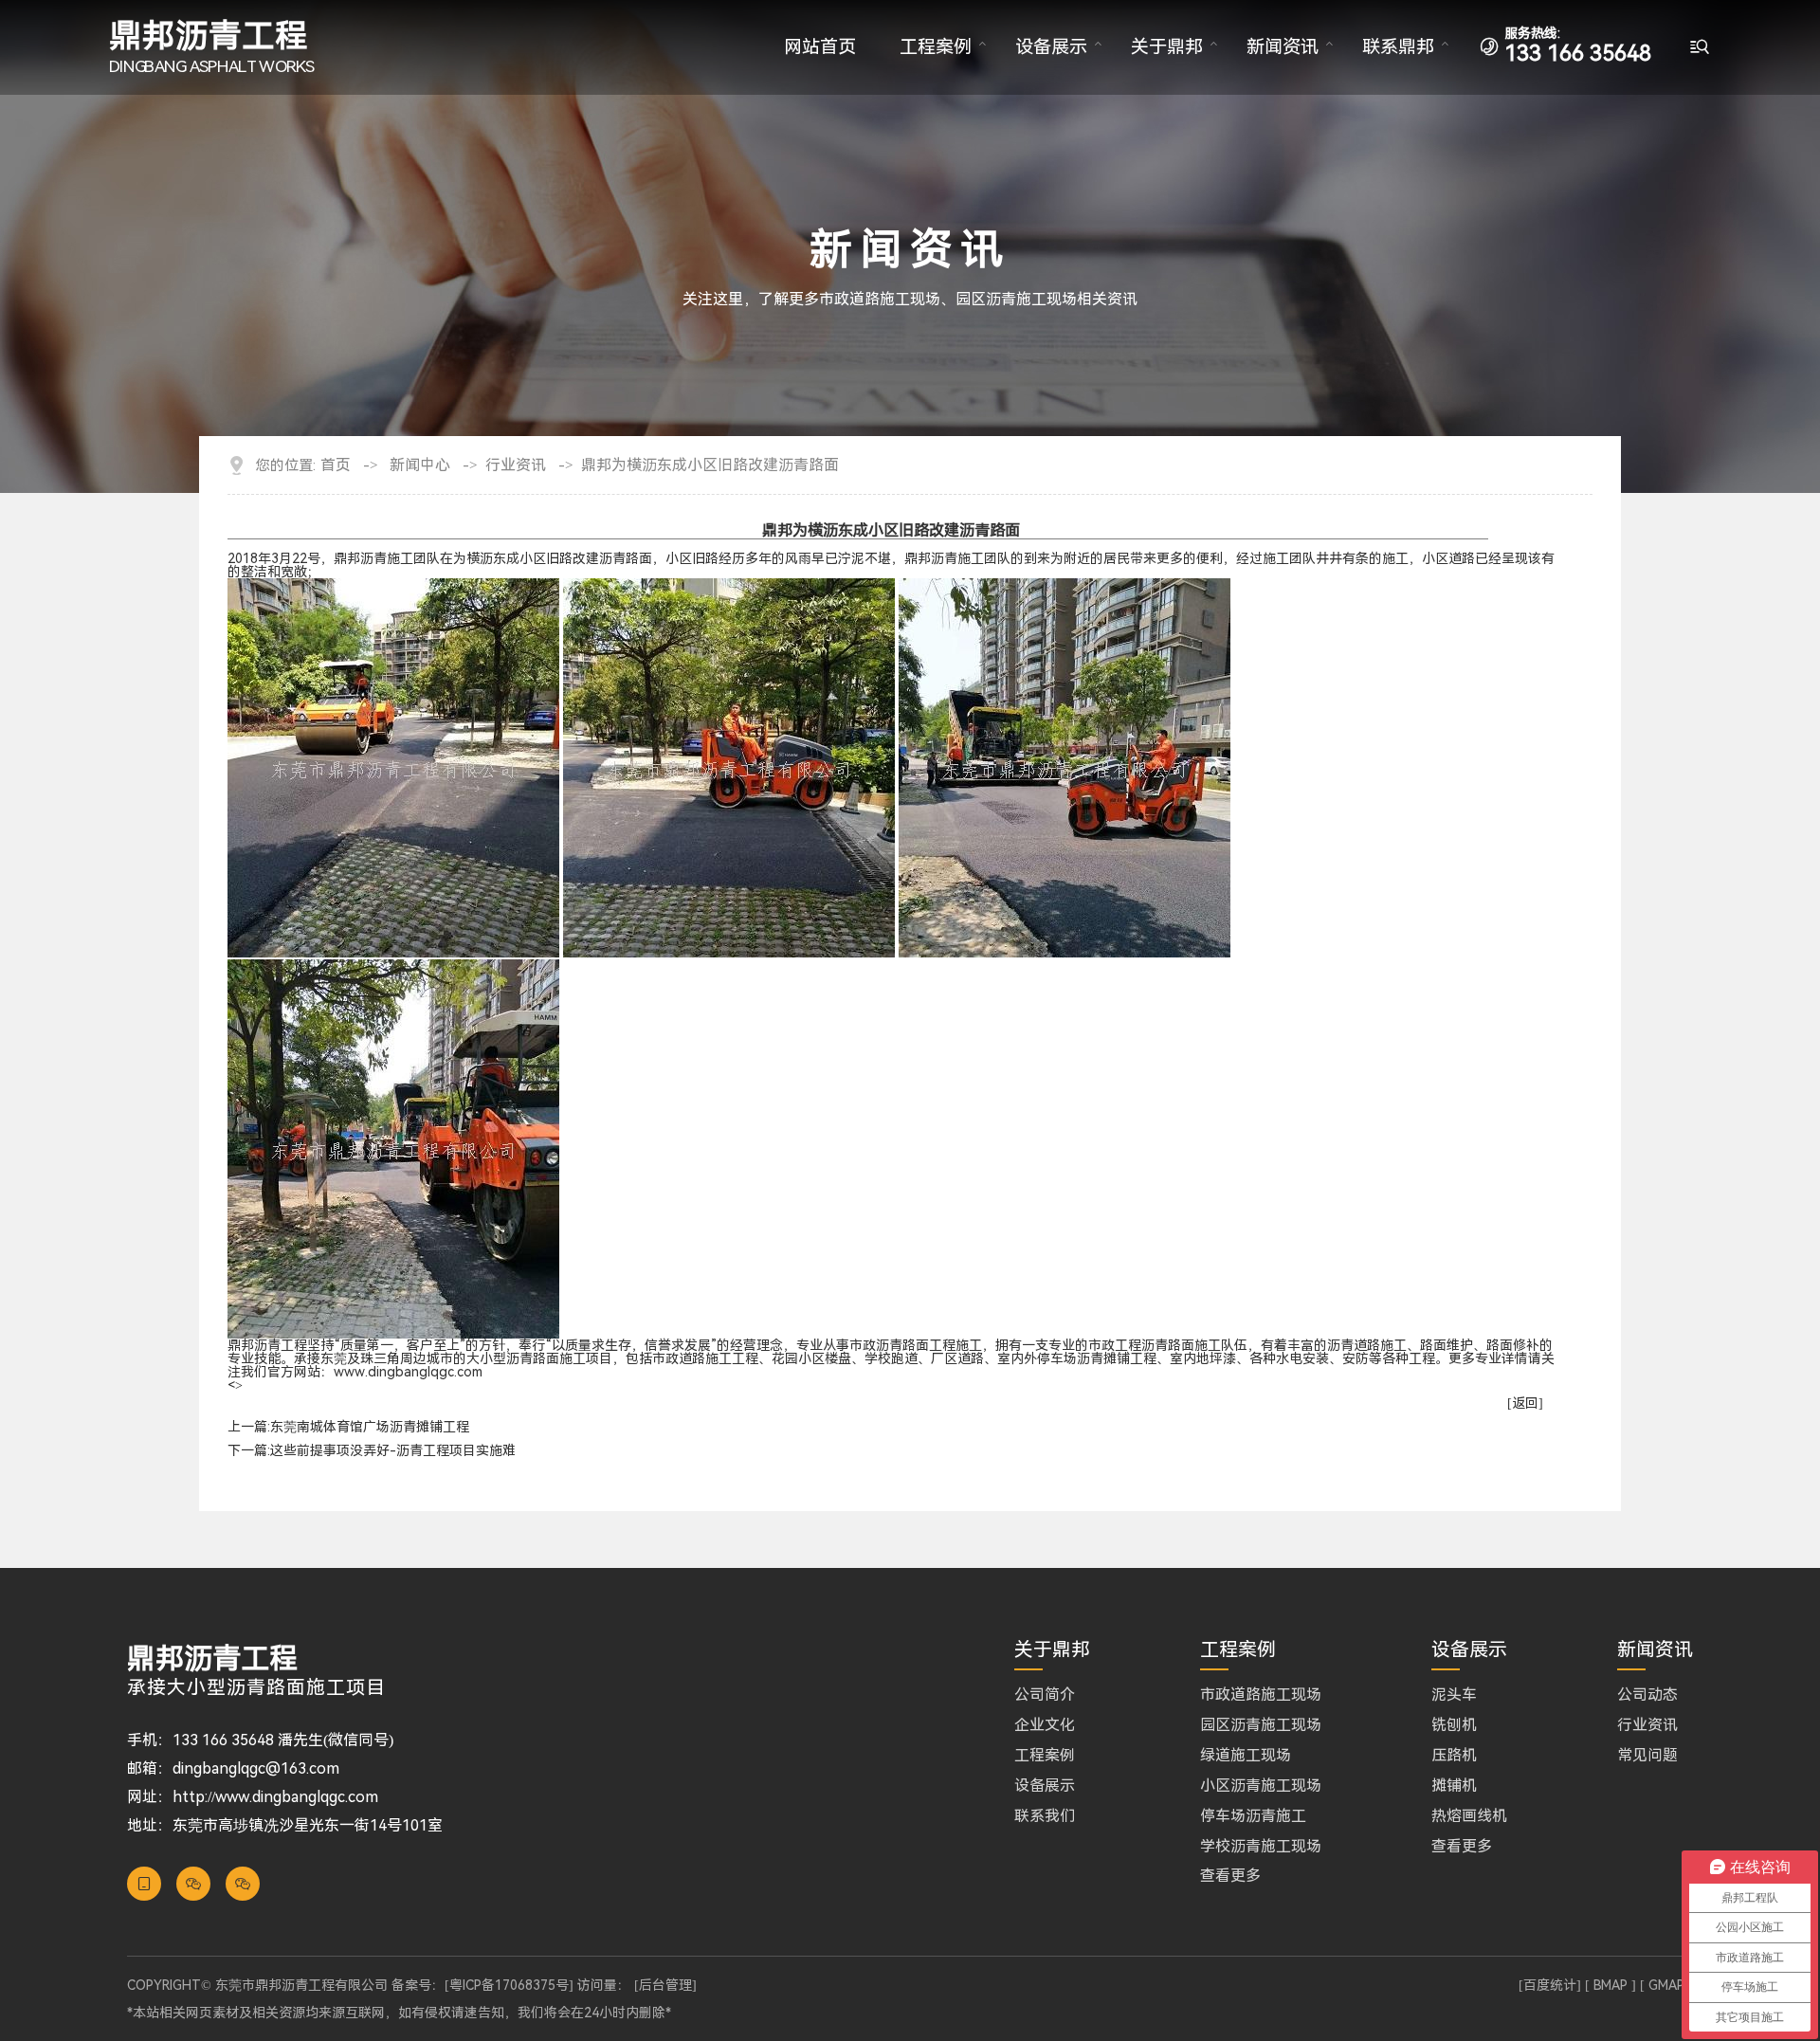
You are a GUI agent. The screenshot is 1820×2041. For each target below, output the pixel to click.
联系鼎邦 (1398, 47)
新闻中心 (420, 465)
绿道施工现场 (1246, 1756)
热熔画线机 (1469, 1816)
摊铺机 (1454, 1786)
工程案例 (936, 47)
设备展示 (1051, 47)
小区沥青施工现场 (1261, 1786)
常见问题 (1647, 1756)
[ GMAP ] (1666, 1985)
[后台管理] (665, 1985)
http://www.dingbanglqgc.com (275, 1797)
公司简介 (1045, 1695)
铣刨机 (1454, 1725)
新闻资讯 (1283, 47)
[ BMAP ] (1611, 1985)
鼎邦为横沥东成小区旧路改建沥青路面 (710, 465)
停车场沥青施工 (1253, 1816)
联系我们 (1045, 1816)
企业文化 (1045, 1725)
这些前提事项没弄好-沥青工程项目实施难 (393, 1450)
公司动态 (1647, 1695)
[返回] (1525, 1403)
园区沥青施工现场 (1261, 1725)
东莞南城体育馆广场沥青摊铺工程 (370, 1427)
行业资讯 (516, 465)
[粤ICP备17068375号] (509, 1985)
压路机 (1454, 1756)
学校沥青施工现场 (1261, 1847)
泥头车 (1454, 1695)
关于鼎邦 (1167, 47)
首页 (336, 465)
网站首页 (820, 47)
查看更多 (1230, 1876)
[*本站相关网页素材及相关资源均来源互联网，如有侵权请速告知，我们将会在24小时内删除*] (910, 1998)
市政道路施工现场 (1261, 1695)
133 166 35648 (1578, 46)
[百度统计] (1550, 1985)
